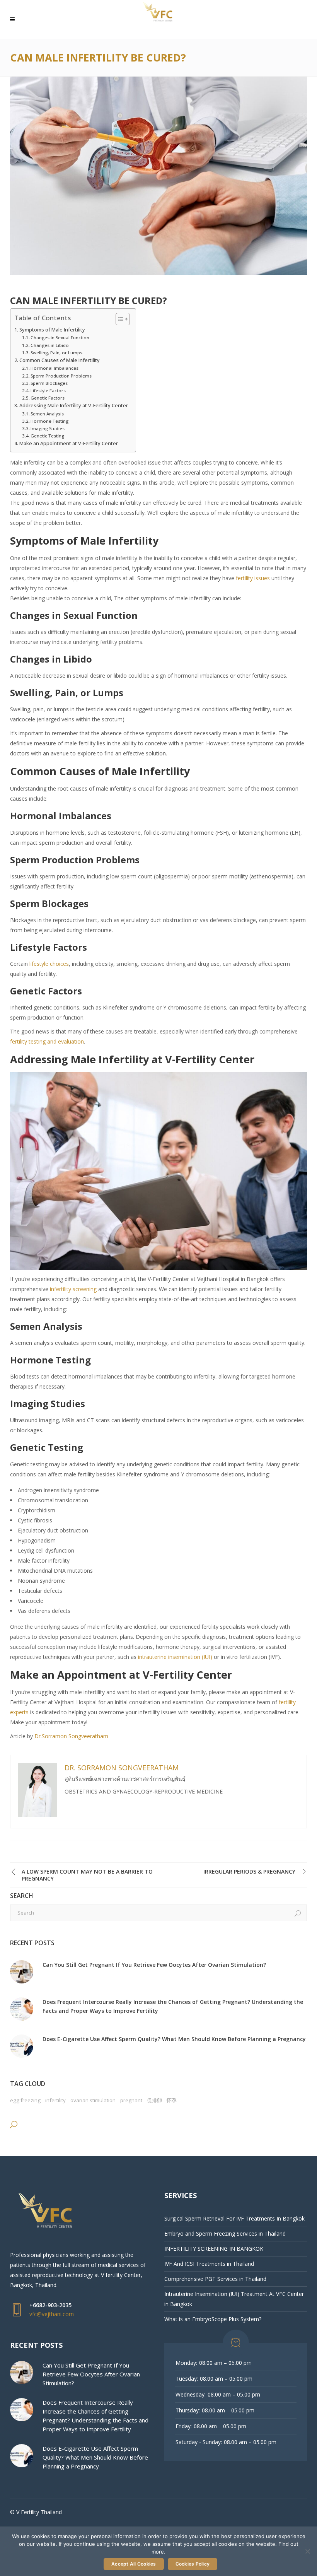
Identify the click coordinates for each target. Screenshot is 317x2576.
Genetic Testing (47, 436)
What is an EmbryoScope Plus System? (213, 2319)
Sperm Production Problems (61, 376)
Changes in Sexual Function (60, 337)
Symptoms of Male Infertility (52, 330)
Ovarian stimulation (93, 2100)
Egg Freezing (25, 2100)
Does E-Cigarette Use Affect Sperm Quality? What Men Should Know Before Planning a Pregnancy (174, 2039)
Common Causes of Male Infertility (60, 360)
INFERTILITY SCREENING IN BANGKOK (214, 2249)
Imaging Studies (48, 428)
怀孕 (172, 2100)
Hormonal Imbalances (55, 368)
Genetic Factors (48, 398)
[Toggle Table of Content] (119, 319)
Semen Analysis (47, 414)
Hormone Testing (49, 421)
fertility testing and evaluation (47, 1041)
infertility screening (73, 1289)
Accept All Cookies (134, 2564)
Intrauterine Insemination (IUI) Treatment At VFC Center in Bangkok (234, 2299)
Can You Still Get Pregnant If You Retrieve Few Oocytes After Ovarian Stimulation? (154, 1965)
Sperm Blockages (49, 383)
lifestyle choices (49, 964)
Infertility (55, 2100)
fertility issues (253, 578)
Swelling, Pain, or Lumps (56, 353)
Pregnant (131, 2100)
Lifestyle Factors (48, 390)
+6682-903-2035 (50, 2305)
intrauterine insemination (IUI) (175, 1657)
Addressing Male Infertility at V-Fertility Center (74, 406)
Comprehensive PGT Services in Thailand (215, 2279)
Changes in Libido (50, 345)
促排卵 (154, 2100)
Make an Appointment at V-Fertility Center (69, 443)
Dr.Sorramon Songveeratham (71, 1736)
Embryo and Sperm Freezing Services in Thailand (225, 2234)
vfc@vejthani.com (52, 2314)
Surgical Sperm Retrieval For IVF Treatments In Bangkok (234, 2218)
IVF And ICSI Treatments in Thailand (209, 2264)
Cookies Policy (193, 2564)
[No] (307, 2551)
